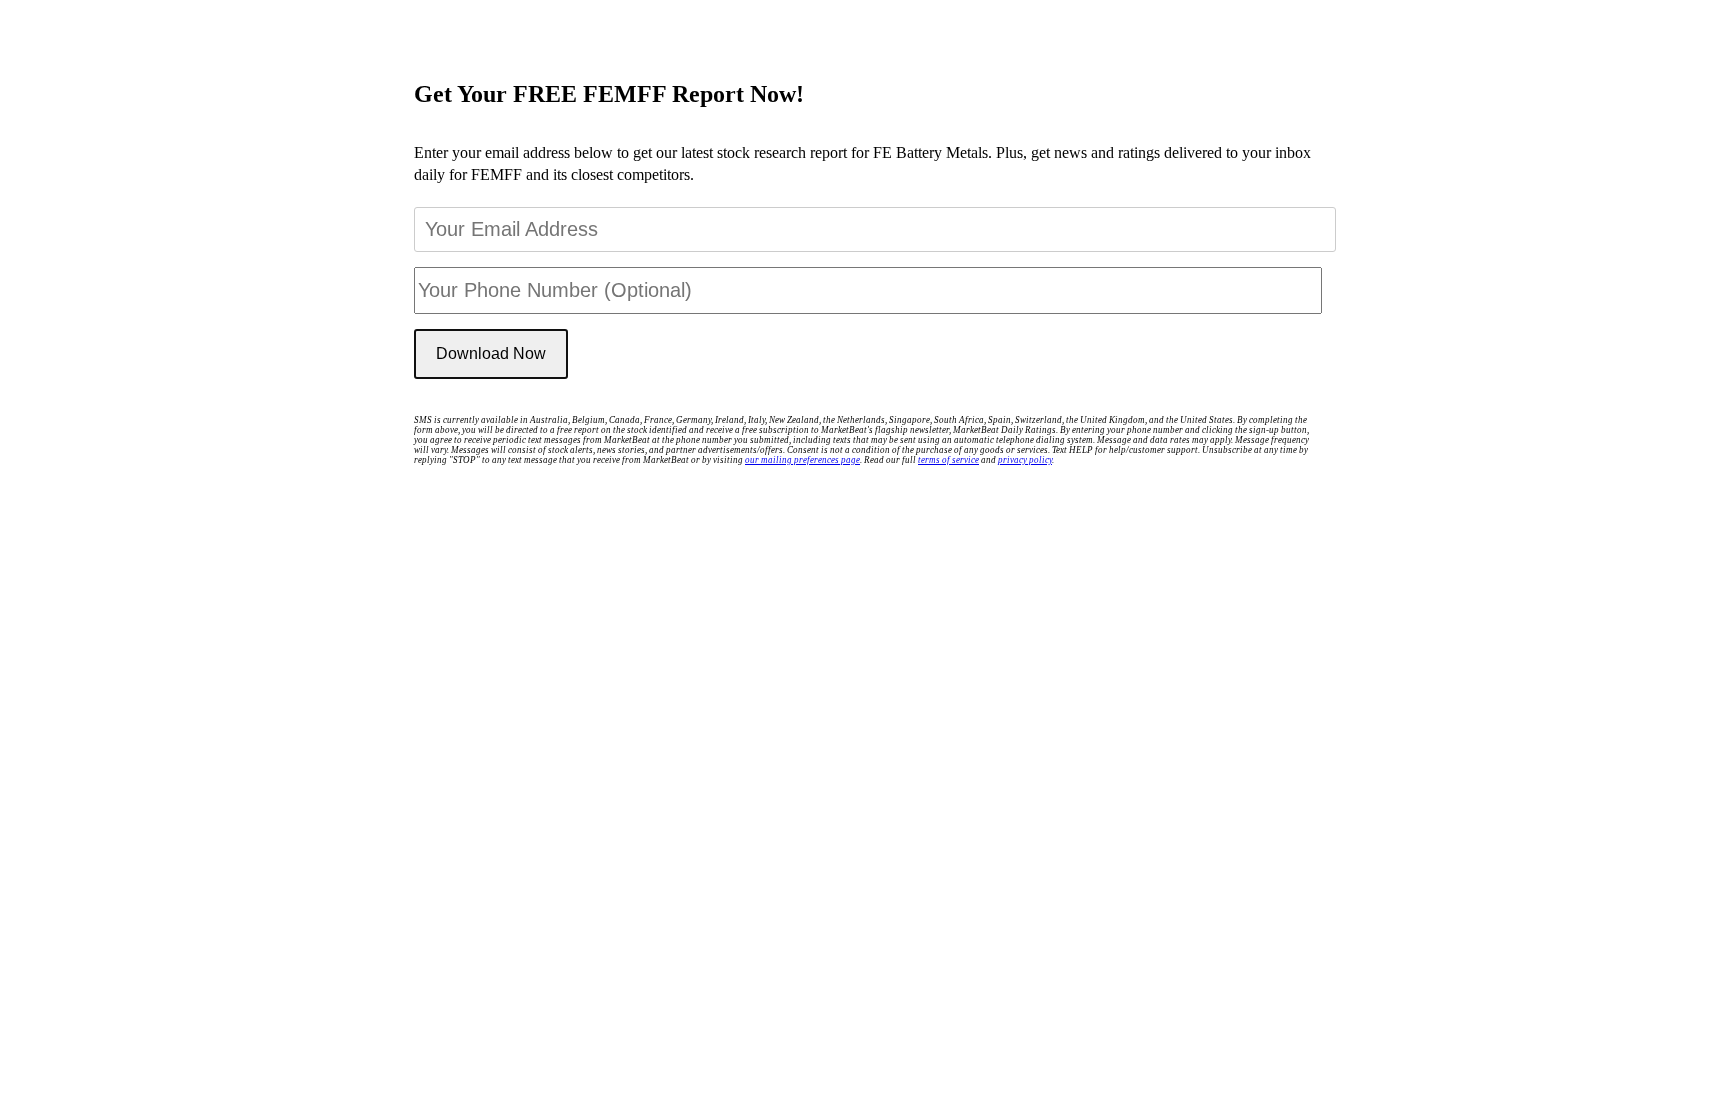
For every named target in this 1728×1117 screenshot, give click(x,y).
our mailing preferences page (802, 460)
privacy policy (1025, 460)
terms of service (948, 460)
